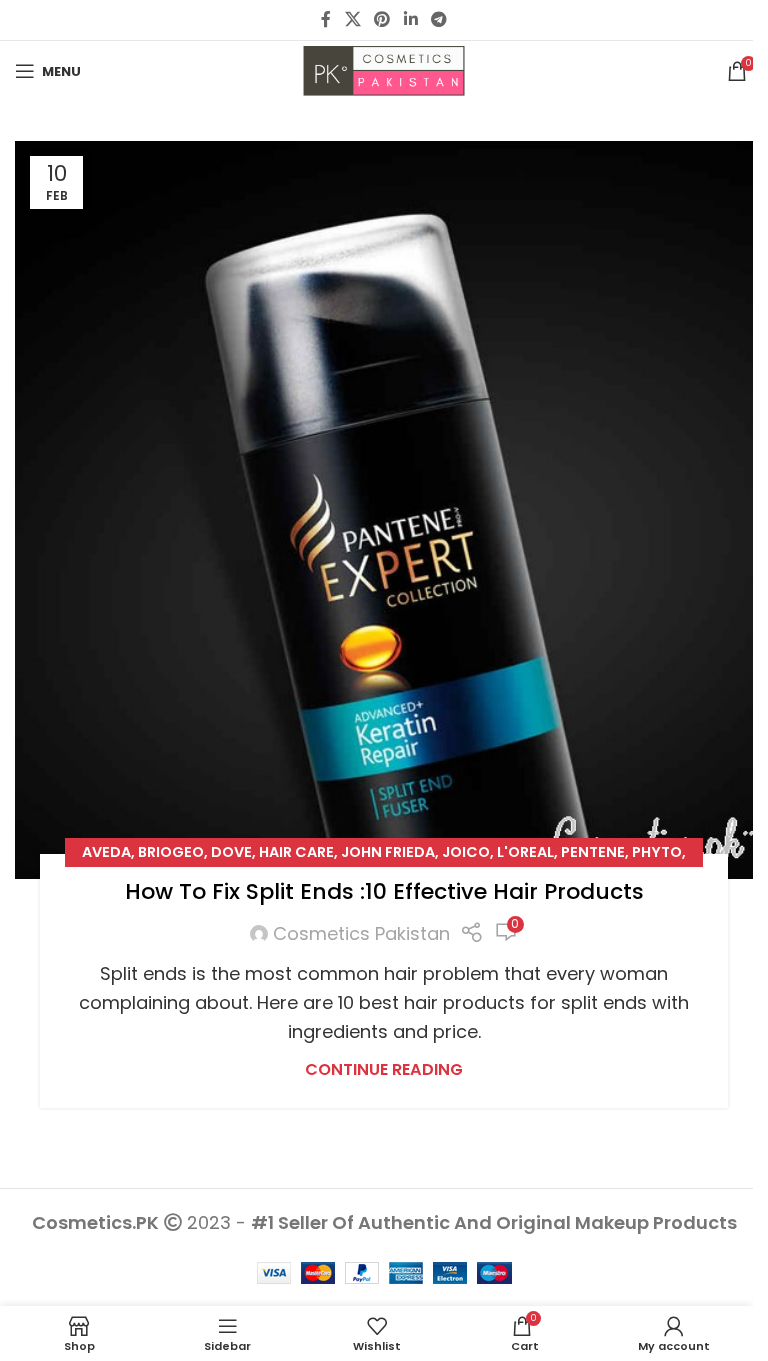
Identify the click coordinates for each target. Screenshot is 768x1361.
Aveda (106, 852)
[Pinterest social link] (382, 19)
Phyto (657, 852)
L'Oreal (525, 852)
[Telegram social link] (438, 19)
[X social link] (352, 19)
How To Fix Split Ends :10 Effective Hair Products (384, 891)
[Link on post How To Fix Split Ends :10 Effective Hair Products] (384, 510)
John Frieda (388, 852)
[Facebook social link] (326, 19)
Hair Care (296, 852)
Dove (231, 852)
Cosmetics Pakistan (361, 933)
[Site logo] (384, 69)
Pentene (593, 852)
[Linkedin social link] (410, 19)
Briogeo (171, 852)
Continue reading (384, 1069)
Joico (466, 852)
